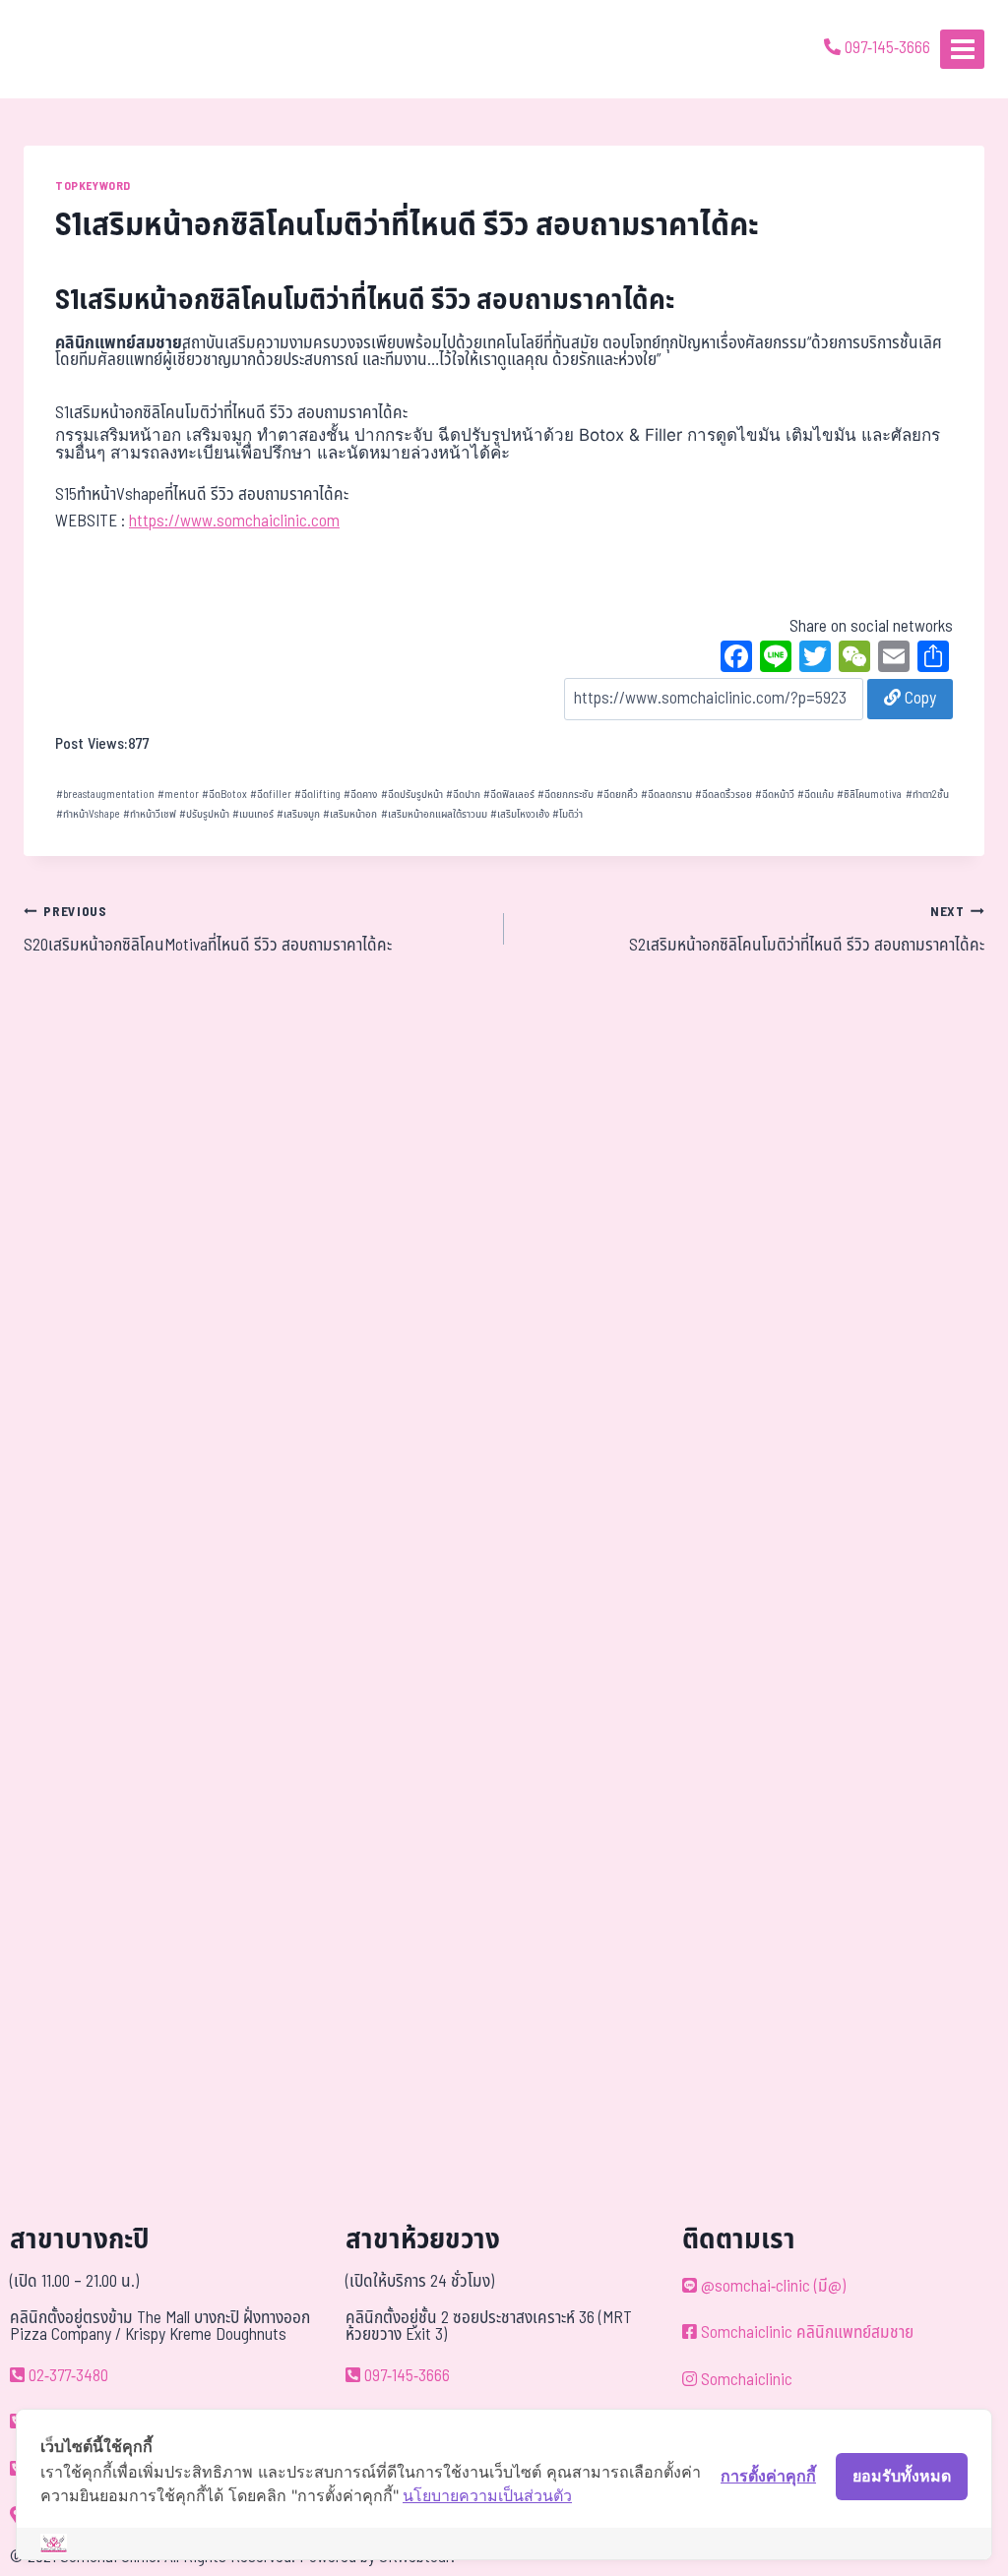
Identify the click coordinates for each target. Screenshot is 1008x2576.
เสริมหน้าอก (350, 814)
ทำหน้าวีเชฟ (150, 814)
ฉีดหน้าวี (775, 795)
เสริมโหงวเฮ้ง (520, 814)
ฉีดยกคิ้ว (617, 795)
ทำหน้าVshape (88, 814)
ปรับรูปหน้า (204, 814)
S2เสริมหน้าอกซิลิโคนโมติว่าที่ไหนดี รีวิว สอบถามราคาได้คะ (807, 931)
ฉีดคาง (360, 795)
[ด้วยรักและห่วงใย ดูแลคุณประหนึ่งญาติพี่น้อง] (71, 49)
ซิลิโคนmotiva (869, 795)
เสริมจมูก (298, 814)
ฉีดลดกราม (666, 795)
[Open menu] (962, 49)
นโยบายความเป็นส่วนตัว (487, 2495)
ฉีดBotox (224, 795)
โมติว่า (567, 814)
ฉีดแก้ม (816, 795)
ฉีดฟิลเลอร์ (509, 795)
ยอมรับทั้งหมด (902, 2476)
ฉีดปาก (463, 795)
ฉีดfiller (271, 795)
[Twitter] (815, 659)
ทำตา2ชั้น (927, 795)
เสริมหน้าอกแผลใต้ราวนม (434, 814)
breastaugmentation (105, 795)
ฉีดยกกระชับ (566, 795)
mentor (178, 795)
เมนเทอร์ (253, 814)
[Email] (894, 659)
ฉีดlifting (317, 795)
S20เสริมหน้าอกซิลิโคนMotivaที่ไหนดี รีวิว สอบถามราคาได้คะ (208, 931)
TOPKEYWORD (93, 186)
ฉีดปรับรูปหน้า (412, 795)
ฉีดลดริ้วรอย (724, 795)
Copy (918, 699)
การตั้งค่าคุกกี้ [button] (768, 2476)
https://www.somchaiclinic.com (234, 521)
